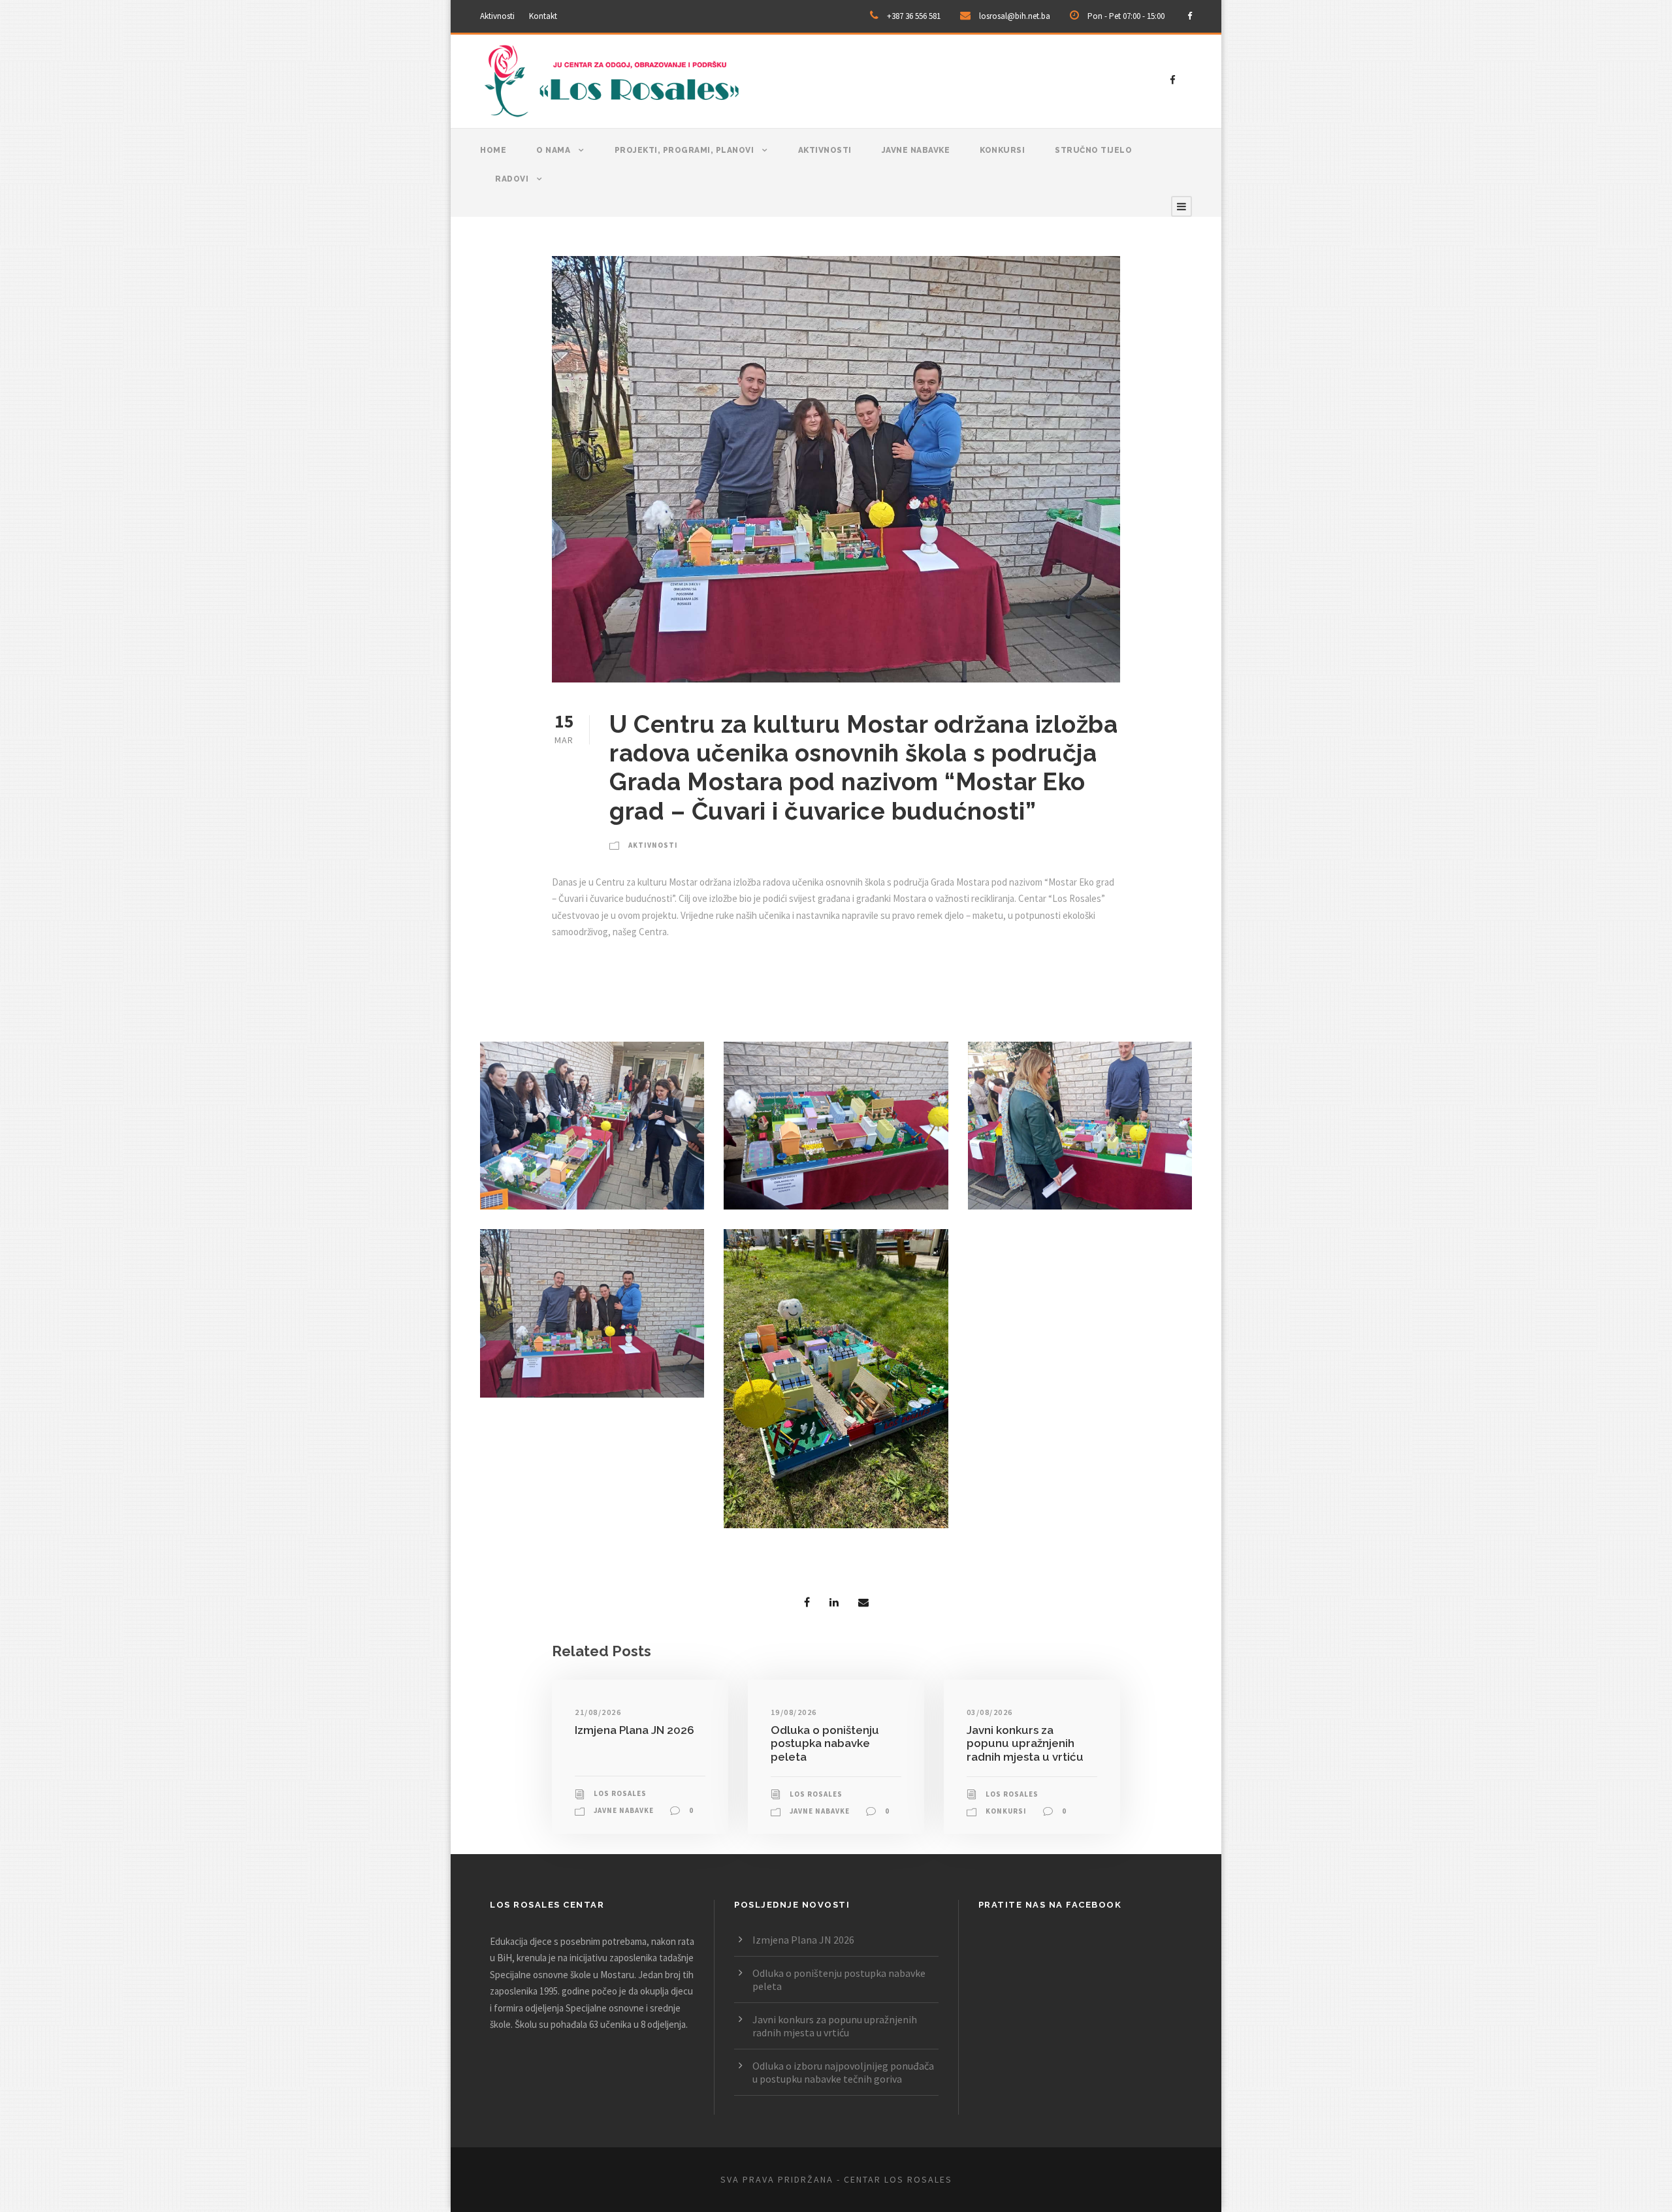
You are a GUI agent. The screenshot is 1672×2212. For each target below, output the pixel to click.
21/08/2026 (598, 1712)
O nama (553, 150)
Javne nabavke (916, 150)
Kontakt (543, 16)
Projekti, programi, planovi (684, 150)
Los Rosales (620, 1793)
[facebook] (1190, 16)
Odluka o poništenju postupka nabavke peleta (825, 1743)
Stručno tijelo (1093, 150)
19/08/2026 (794, 1712)
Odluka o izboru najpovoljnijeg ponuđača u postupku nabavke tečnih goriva (843, 2072)
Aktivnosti (497, 16)
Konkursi (1002, 150)
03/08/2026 (990, 1712)
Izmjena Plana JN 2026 (635, 1730)
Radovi (512, 179)
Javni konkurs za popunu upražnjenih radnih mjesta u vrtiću (1025, 1743)
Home (493, 150)
